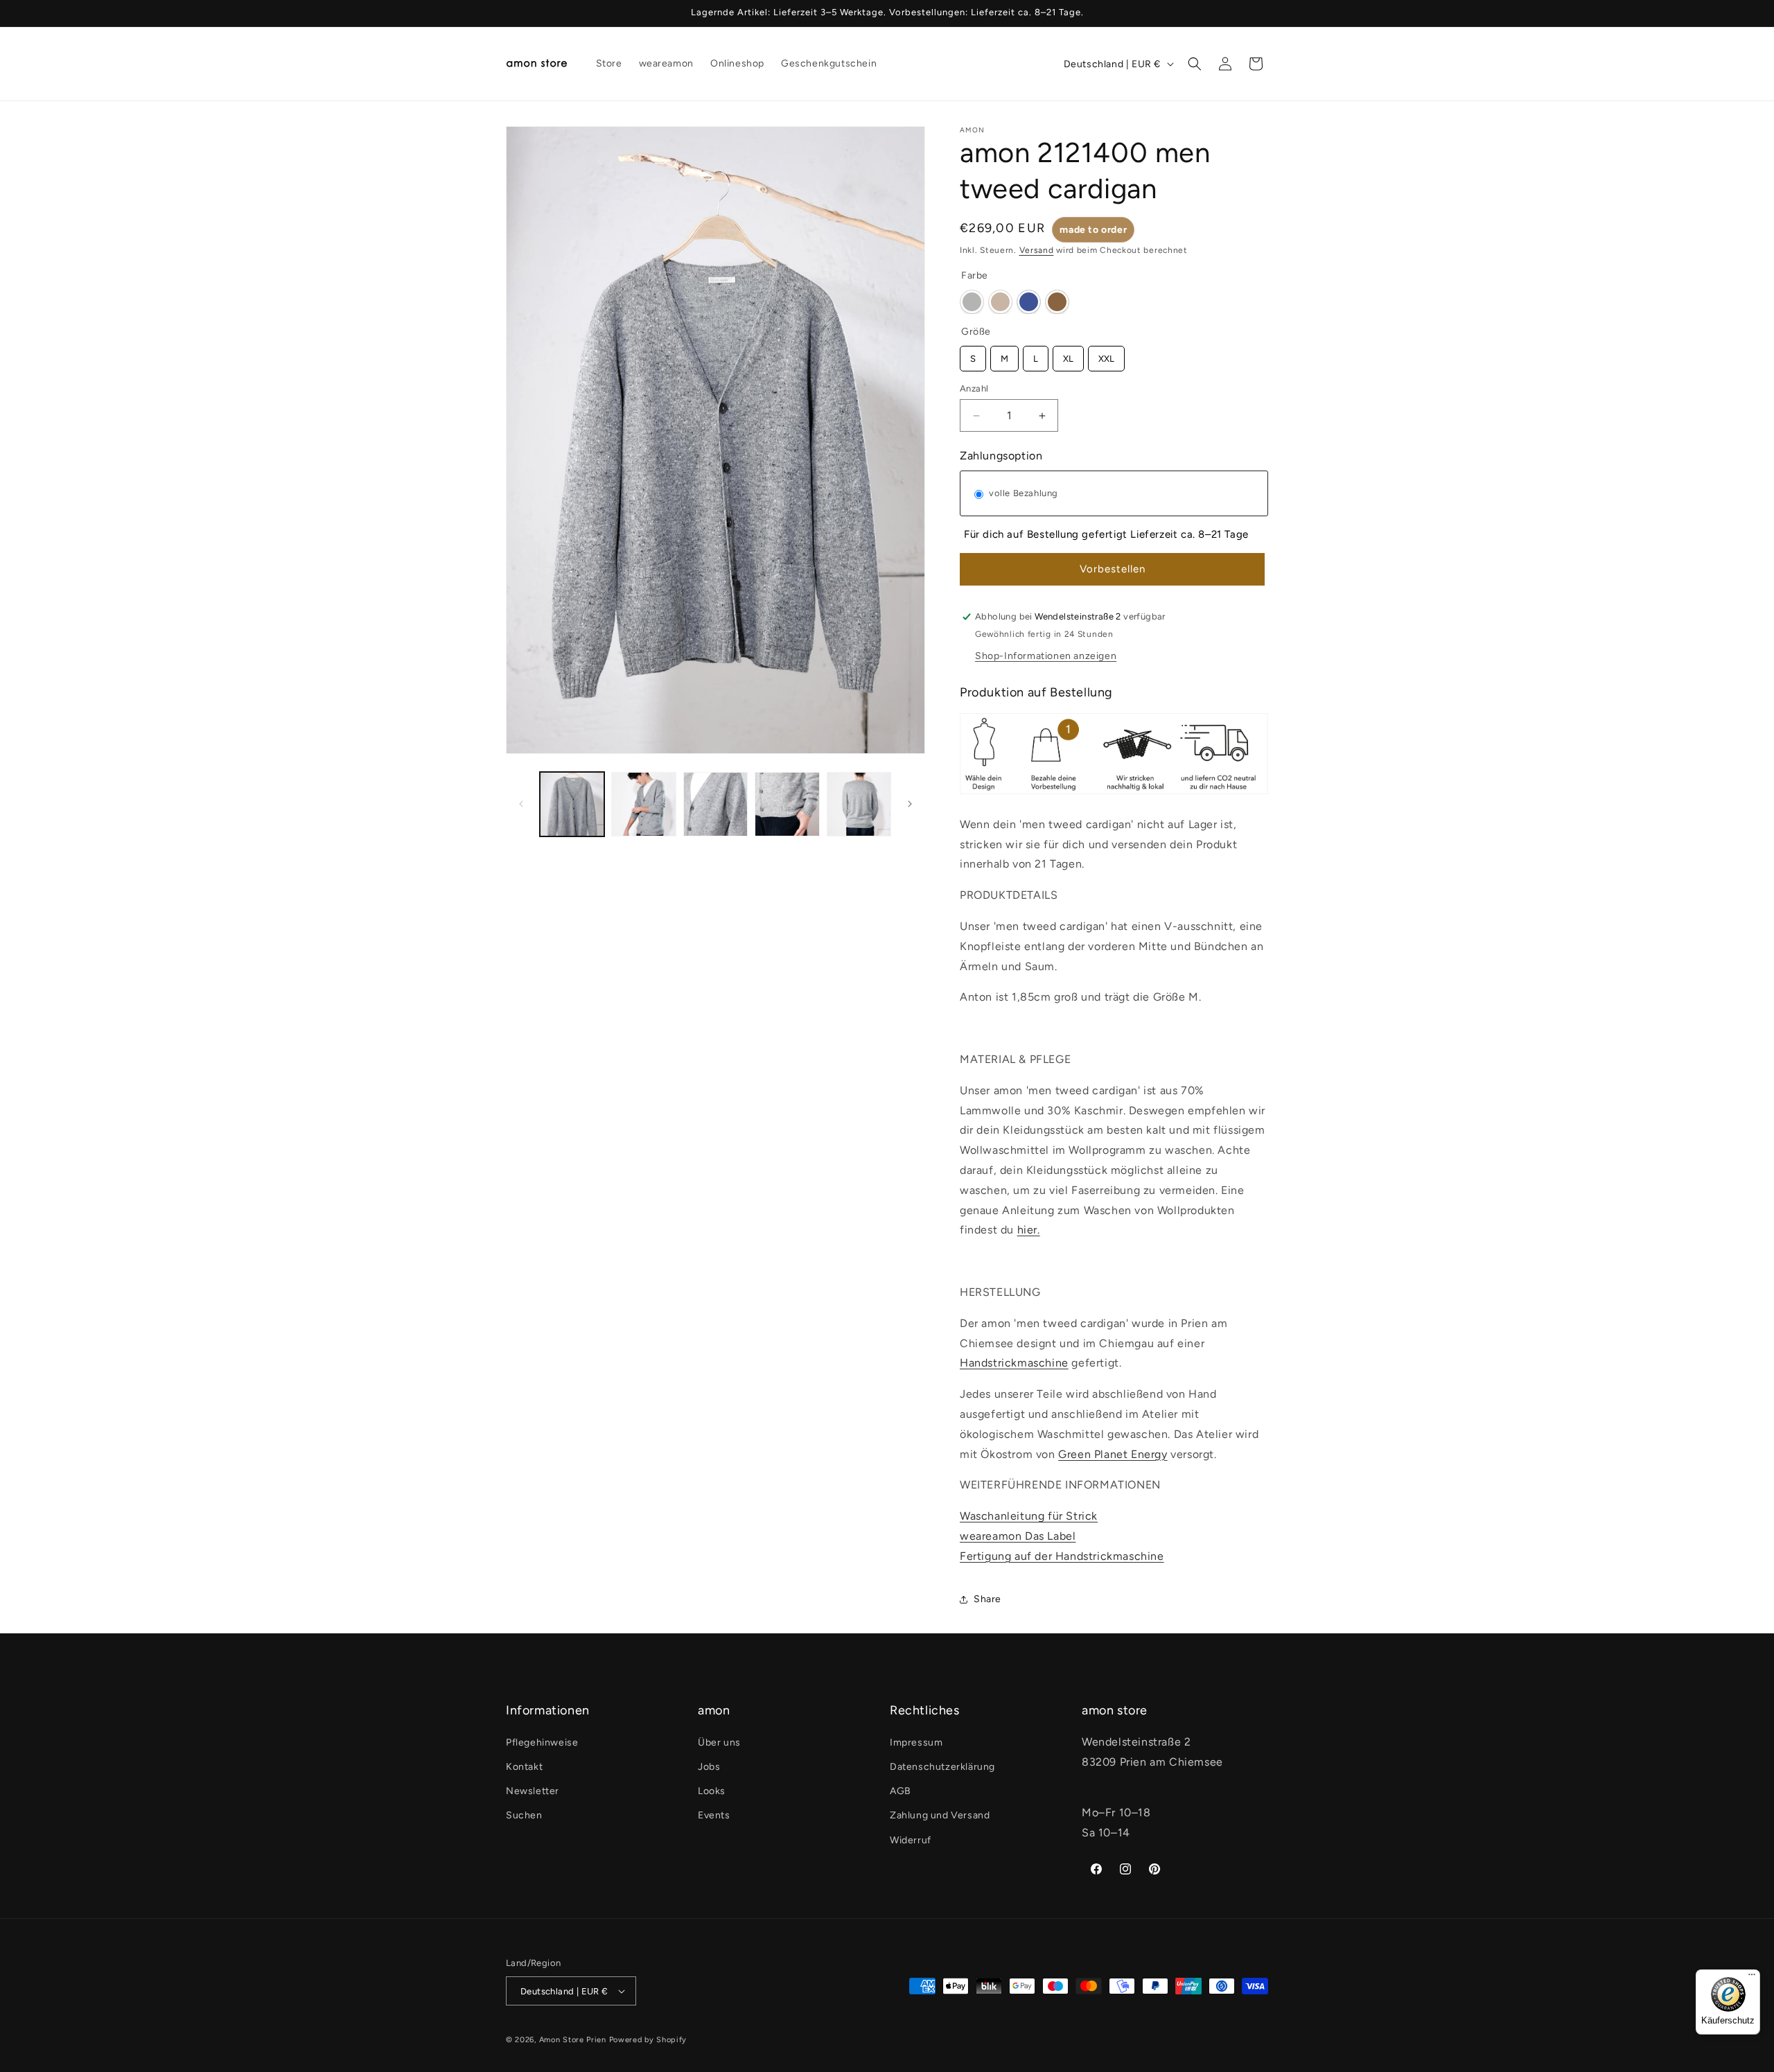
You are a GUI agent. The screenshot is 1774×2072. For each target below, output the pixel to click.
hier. (1029, 1230)
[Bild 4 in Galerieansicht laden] (787, 804)
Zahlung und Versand (940, 1815)
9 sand (1000, 302)
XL (1069, 355)
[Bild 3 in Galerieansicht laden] (715, 804)
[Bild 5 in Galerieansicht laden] (859, 804)
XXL (1106, 355)
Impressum (916, 1742)
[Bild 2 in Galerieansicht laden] (643, 804)
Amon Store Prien (573, 2040)
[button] (1195, 64)
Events (714, 1815)
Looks (712, 1791)
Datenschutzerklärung (942, 1767)
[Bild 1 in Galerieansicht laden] (572, 804)
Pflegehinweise (542, 1742)
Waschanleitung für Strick (1029, 1516)
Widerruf (911, 1840)
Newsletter (533, 1791)
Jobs (709, 1767)
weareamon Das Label (1018, 1536)
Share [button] (987, 1599)
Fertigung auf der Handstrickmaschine (1062, 1556)
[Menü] (1752, 1978)
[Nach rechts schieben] (910, 804)
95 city (972, 302)
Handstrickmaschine (1014, 1363)
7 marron (1057, 302)
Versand (1037, 250)
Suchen (524, 1815)
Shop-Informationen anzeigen (1046, 656)
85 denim (1029, 302)
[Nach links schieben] (521, 804)
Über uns (719, 1742)
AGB (901, 1791)
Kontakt (524, 1767)
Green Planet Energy (1113, 1454)
